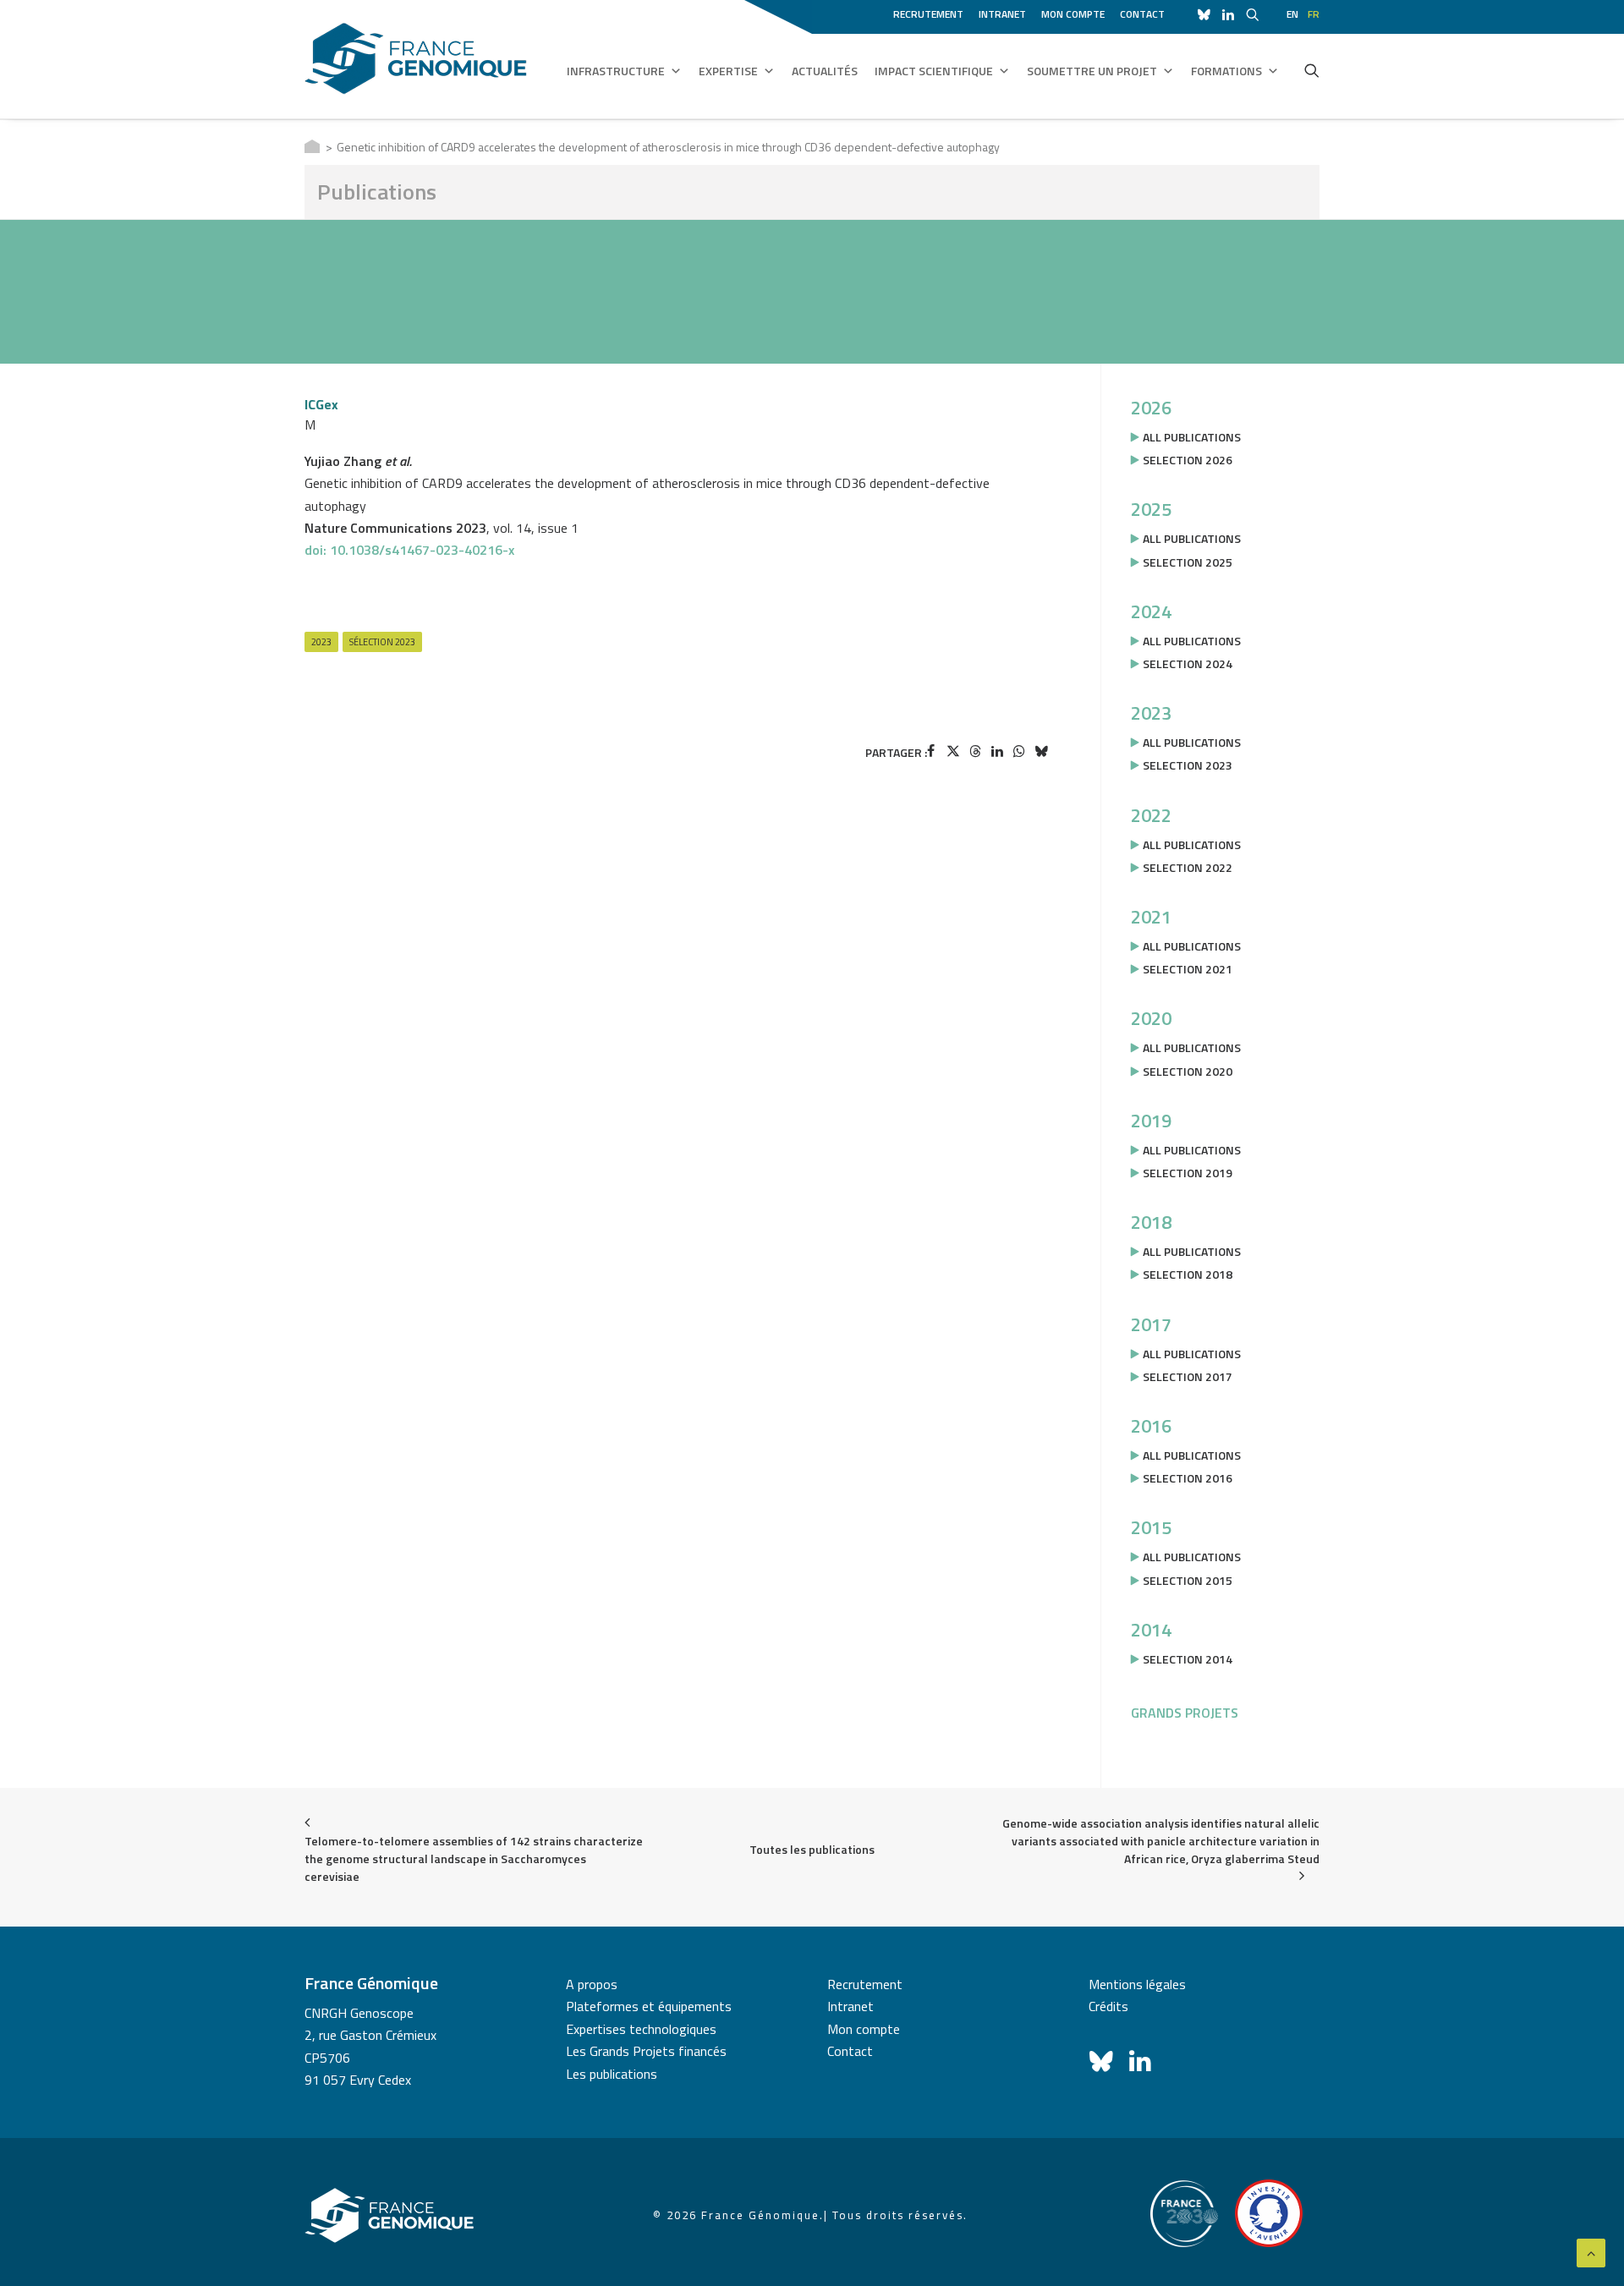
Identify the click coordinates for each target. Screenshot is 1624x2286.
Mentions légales (1137, 1984)
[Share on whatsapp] (1019, 751)
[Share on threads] (975, 751)
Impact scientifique (934, 71)
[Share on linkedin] (997, 751)
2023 (321, 642)
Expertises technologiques (641, 2029)
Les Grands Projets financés (646, 2051)
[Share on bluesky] (1041, 751)
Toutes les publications (812, 1849)
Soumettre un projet (1092, 71)
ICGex (321, 404)
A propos (592, 1984)
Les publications (612, 2074)
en (1292, 14)
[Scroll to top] (1591, 2251)
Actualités (825, 71)
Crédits (1108, 2006)
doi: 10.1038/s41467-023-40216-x (409, 550)
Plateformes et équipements (649, 2006)
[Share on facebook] (931, 751)
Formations (1226, 71)
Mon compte (1073, 14)
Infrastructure (616, 71)
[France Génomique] (416, 59)
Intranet (1002, 14)
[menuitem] (931, 12)
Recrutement (928, 14)
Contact (1142, 14)
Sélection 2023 (382, 642)
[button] (1312, 70)
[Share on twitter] (953, 751)
